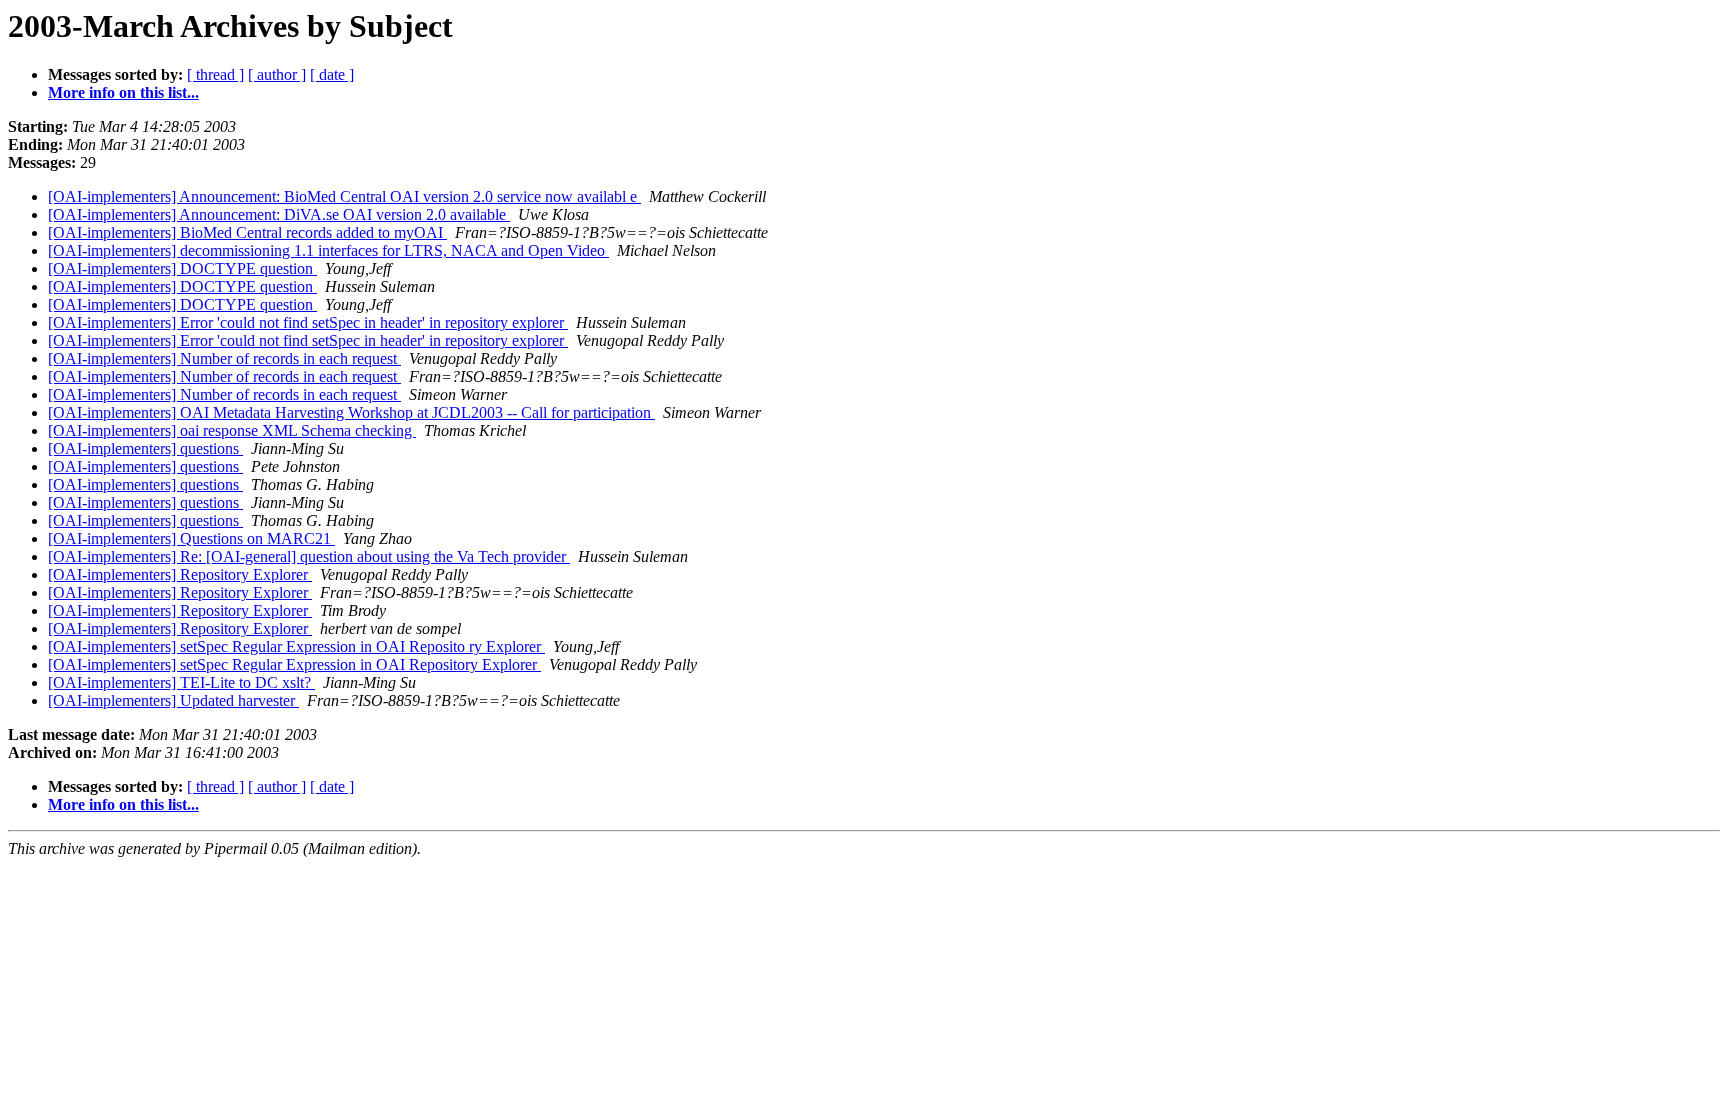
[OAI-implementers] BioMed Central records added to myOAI (247, 232)
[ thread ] (215, 74)
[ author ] (277, 74)
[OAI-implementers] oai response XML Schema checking (232, 430)
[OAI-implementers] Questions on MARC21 (191, 538)
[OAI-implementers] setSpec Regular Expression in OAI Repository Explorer (294, 664)
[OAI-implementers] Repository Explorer (180, 574)
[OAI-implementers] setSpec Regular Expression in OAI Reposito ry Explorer (296, 646)
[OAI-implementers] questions (145, 448)
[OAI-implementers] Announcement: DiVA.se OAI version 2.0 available (279, 214)
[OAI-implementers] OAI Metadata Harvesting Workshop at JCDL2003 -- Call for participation (351, 412)
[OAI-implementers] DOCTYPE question (182, 268)
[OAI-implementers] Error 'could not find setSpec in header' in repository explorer (308, 322)
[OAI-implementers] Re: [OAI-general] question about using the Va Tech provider (309, 556)
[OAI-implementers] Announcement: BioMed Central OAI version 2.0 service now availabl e (344, 196)
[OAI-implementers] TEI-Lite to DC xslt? (181, 682)
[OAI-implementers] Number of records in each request (224, 358)
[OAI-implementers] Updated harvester (173, 700)
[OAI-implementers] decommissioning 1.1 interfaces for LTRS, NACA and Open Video (328, 250)
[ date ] (332, 74)
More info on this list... (123, 92)
